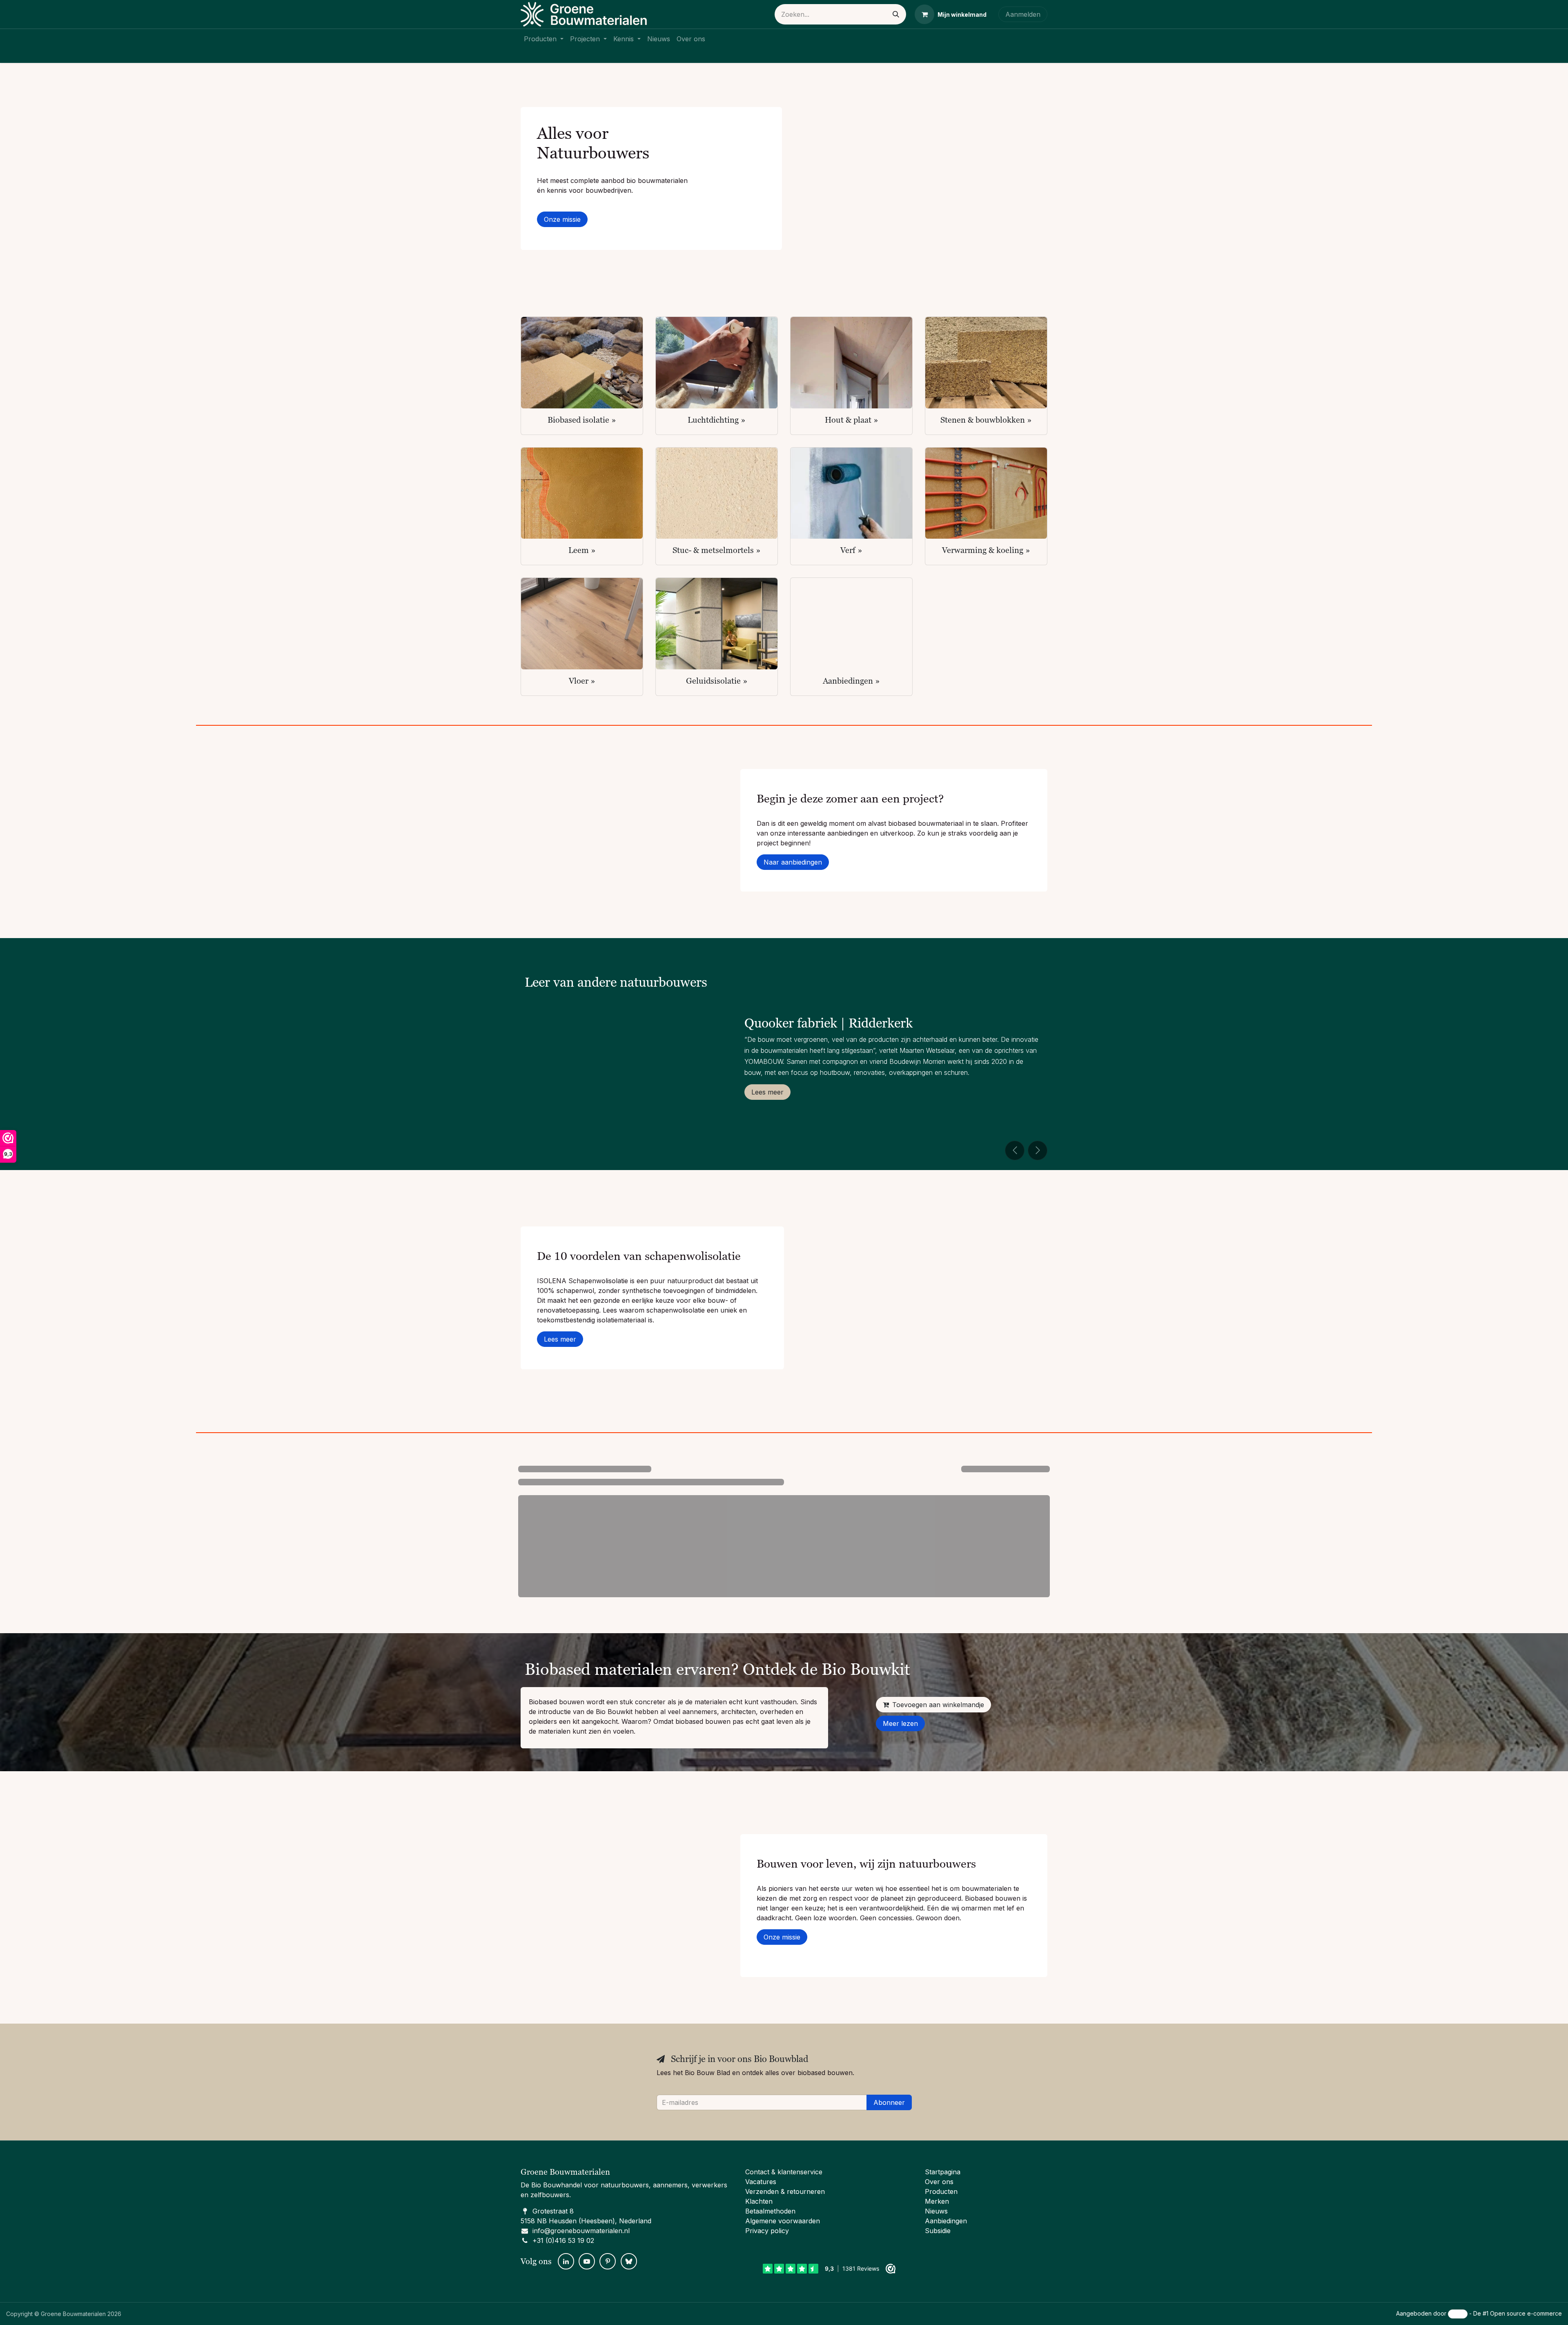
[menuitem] (544, 39)
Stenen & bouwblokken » (986, 420)
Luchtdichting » (717, 420)
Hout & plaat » (852, 420)
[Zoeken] (896, 14)
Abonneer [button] (889, 2102)
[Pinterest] (608, 2261)
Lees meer (767, 1092)
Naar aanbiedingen (793, 862)
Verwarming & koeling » (986, 550)
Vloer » (582, 681)
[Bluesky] (629, 2261)
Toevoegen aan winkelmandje (938, 1705)
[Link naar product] (582, 363)
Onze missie (562, 219)
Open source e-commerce (1526, 2313)
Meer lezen (900, 1723)
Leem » (582, 550)
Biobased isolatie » (582, 420)
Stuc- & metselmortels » (717, 550)
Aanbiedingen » (851, 681)
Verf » (851, 550)
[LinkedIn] (566, 2261)
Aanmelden (1023, 14)
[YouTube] (587, 2261)
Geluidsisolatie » (717, 681)
